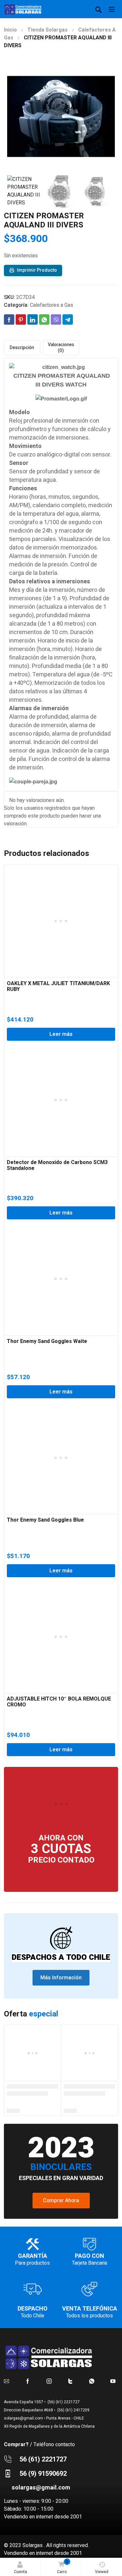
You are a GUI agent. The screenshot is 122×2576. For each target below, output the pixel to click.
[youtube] (113, 2381)
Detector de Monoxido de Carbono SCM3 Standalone (57, 1165)
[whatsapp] (92, 2381)
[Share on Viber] (56, 319)
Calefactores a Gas (52, 305)
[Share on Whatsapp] (44, 319)
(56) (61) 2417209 (73, 2410)
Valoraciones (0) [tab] (61, 348)
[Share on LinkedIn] (33, 319)
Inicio (10, 30)
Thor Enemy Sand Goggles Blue (45, 1520)
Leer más (61, 1034)
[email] (7, 2381)
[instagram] (49, 2381)
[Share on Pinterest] (21, 319)
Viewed (102, 2572)
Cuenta (20, 2572)
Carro (63, 2567)
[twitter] (70, 2381)
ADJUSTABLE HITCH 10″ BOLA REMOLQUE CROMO (59, 1702)
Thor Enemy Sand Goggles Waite (47, 1341)
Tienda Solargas (47, 30)
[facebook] (28, 2381)
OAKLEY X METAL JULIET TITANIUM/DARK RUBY (58, 986)
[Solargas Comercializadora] (23, 9)
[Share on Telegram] (68, 319)
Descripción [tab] (22, 348)
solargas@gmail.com (23, 2418)
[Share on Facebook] (9, 319)
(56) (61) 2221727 (63, 2402)
